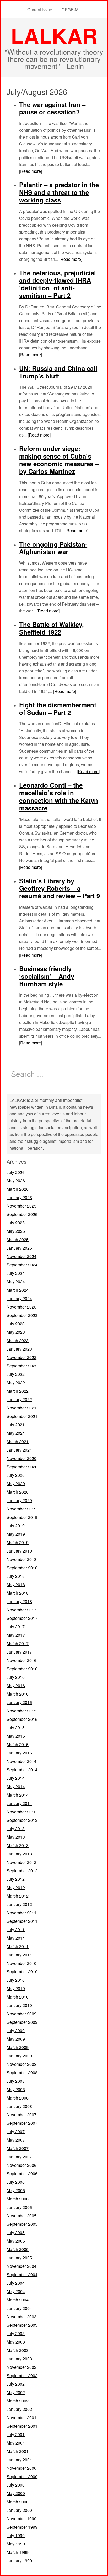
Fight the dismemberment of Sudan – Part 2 (58, 709)
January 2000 (19, 2510)
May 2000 (16, 2493)
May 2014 (16, 1786)
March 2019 (18, 1542)
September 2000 (22, 2476)
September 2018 (22, 1568)
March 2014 (18, 1795)
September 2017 (22, 1618)
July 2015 (16, 1728)
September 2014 (22, 1770)
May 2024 (16, 1282)
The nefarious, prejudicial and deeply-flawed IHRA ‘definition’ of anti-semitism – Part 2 (58, 284)
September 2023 (22, 1315)
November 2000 (21, 2468)
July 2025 (16, 1223)
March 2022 (18, 1391)
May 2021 (16, 1433)
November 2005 (21, 2216)
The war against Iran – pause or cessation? (52, 108)
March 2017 (18, 1643)
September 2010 (22, 1972)
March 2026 (18, 1189)
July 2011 (16, 1930)
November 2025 (21, 1206)
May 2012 (16, 1887)
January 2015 (19, 1753)
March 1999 (18, 2552)
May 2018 (16, 1584)
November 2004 (21, 2266)
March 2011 (18, 1946)
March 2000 (18, 2502)
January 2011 (19, 1955)
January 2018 (19, 1601)
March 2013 (18, 1845)
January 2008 (19, 2106)
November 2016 (21, 1660)
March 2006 (18, 2199)
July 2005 (16, 2232)
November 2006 (21, 2165)
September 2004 (22, 2275)
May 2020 (16, 1484)
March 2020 (18, 1492)
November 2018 (21, 1559)
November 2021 (21, 1408)
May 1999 (16, 2544)
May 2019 (16, 1534)
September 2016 (22, 1669)
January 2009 (19, 2056)
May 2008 (16, 2089)
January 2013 (19, 1854)
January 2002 (19, 2409)
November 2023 (21, 1307)
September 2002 (22, 2375)
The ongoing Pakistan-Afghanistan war (53, 548)
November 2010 (21, 1963)
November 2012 (21, 1862)
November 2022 (21, 1357)
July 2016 (16, 1677)
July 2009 (16, 2030)
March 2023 (18, 1340)
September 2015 (22, 1719)
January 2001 (19, 2460)
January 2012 (19, 1904)
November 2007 (21, 2115)
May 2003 (16, 2342)
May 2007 (16, 2140)
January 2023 (19, 1349)
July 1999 (16, 2535)
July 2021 (16, 1425)
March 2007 (18, 2148)
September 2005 (22, 2224)
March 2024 (18, 1290)
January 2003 (19, 2359)
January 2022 (19, 1399)
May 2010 (16, 1988)
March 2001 (18, 2451)
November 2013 (21, 1812)
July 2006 (16, 2182)
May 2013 (16, 1837)
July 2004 (16, 2283)
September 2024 (22, 1265)
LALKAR (54, 35)
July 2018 (16, 1576)
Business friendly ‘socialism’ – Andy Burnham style (47, 976)
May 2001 (16, 2443)
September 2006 (22, 2174)
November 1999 (21, 2519)
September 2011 (22, 1921)
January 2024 (19, 1298)
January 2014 (19, 1803)
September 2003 (22, 2325)
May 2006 (16, 2190)
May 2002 (16, 2392)
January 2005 (19, 2258)
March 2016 (18, 1694)
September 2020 (22, 1467)
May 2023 (16, 1332)
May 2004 (16, 2291)
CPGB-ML (71, 10)
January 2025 (19, 1248)
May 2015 (16, 1736)
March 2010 (18, 1997)
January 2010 (19, 2005)
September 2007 (22, 2123)
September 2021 (22, 1416)
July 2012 (16, 1879)
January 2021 (19, 1450)
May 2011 (16, 1938)
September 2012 (22, 1871)
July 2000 (16, 2485)
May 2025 (16, 1231)
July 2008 (16, 2081)
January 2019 (19, 1551)
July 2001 (16, 2434)
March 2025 (18, 1239)
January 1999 (19, 2561)
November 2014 (21, 1761)
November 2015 (21, 1711)
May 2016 (16, 1685)
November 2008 (21, 2064)
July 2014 (16, 1778)
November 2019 (21, 1509)
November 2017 (21, 1610)
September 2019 (22, 1517)
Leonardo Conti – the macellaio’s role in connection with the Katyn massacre (59, 796)
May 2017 (16, 1635)
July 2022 (16, 1374)
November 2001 (21, 2418)
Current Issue (40, 10)
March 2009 (18, 2047)
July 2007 (16, 2131)
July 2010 (16, 1980)
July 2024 (16, 1273)
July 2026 (16, 1172)
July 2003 (16, 2333)
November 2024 (21, 1256)
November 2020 (21, 1458)
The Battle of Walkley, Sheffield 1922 (52, 628)
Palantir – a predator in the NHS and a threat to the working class (59, 192)
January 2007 (19, 2157)
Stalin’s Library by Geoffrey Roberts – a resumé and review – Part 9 (60, 888)
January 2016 (19, 1702)
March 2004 (18, 2300)
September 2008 (22, 2073)
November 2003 (21, 2317)
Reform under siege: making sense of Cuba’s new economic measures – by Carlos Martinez (59, 460)
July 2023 (16, 1324)
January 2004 (19, 2308)
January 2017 (19, 1652)
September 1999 (22, 2527)
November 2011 (21, 1913)
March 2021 (18, 1441)
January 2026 (19, 1197)
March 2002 (18, 2401)
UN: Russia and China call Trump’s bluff (58, 372)
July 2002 (16, 2384)
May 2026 (16, 1181)
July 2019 (16, 1526)
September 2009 (22, 2022)
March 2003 (18, 2350)
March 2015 (18, 1744)
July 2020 (16, 1475)
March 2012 (18, 1896)
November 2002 (21, 2367)
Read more (31, 171)
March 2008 (18, 2098)
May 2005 (16, 2241)
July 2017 (16, 1627)
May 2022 (16, 1383)
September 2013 (22, 1820)
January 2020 (19, 1500)
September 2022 (22, 1366)
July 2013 (16, 1829)
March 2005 (18, 2249)
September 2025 (22, 1214)
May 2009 (16, 2039)
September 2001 (22, 2426)
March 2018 (18, 1593)
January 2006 (19, 2207)
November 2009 (21, 2014)
